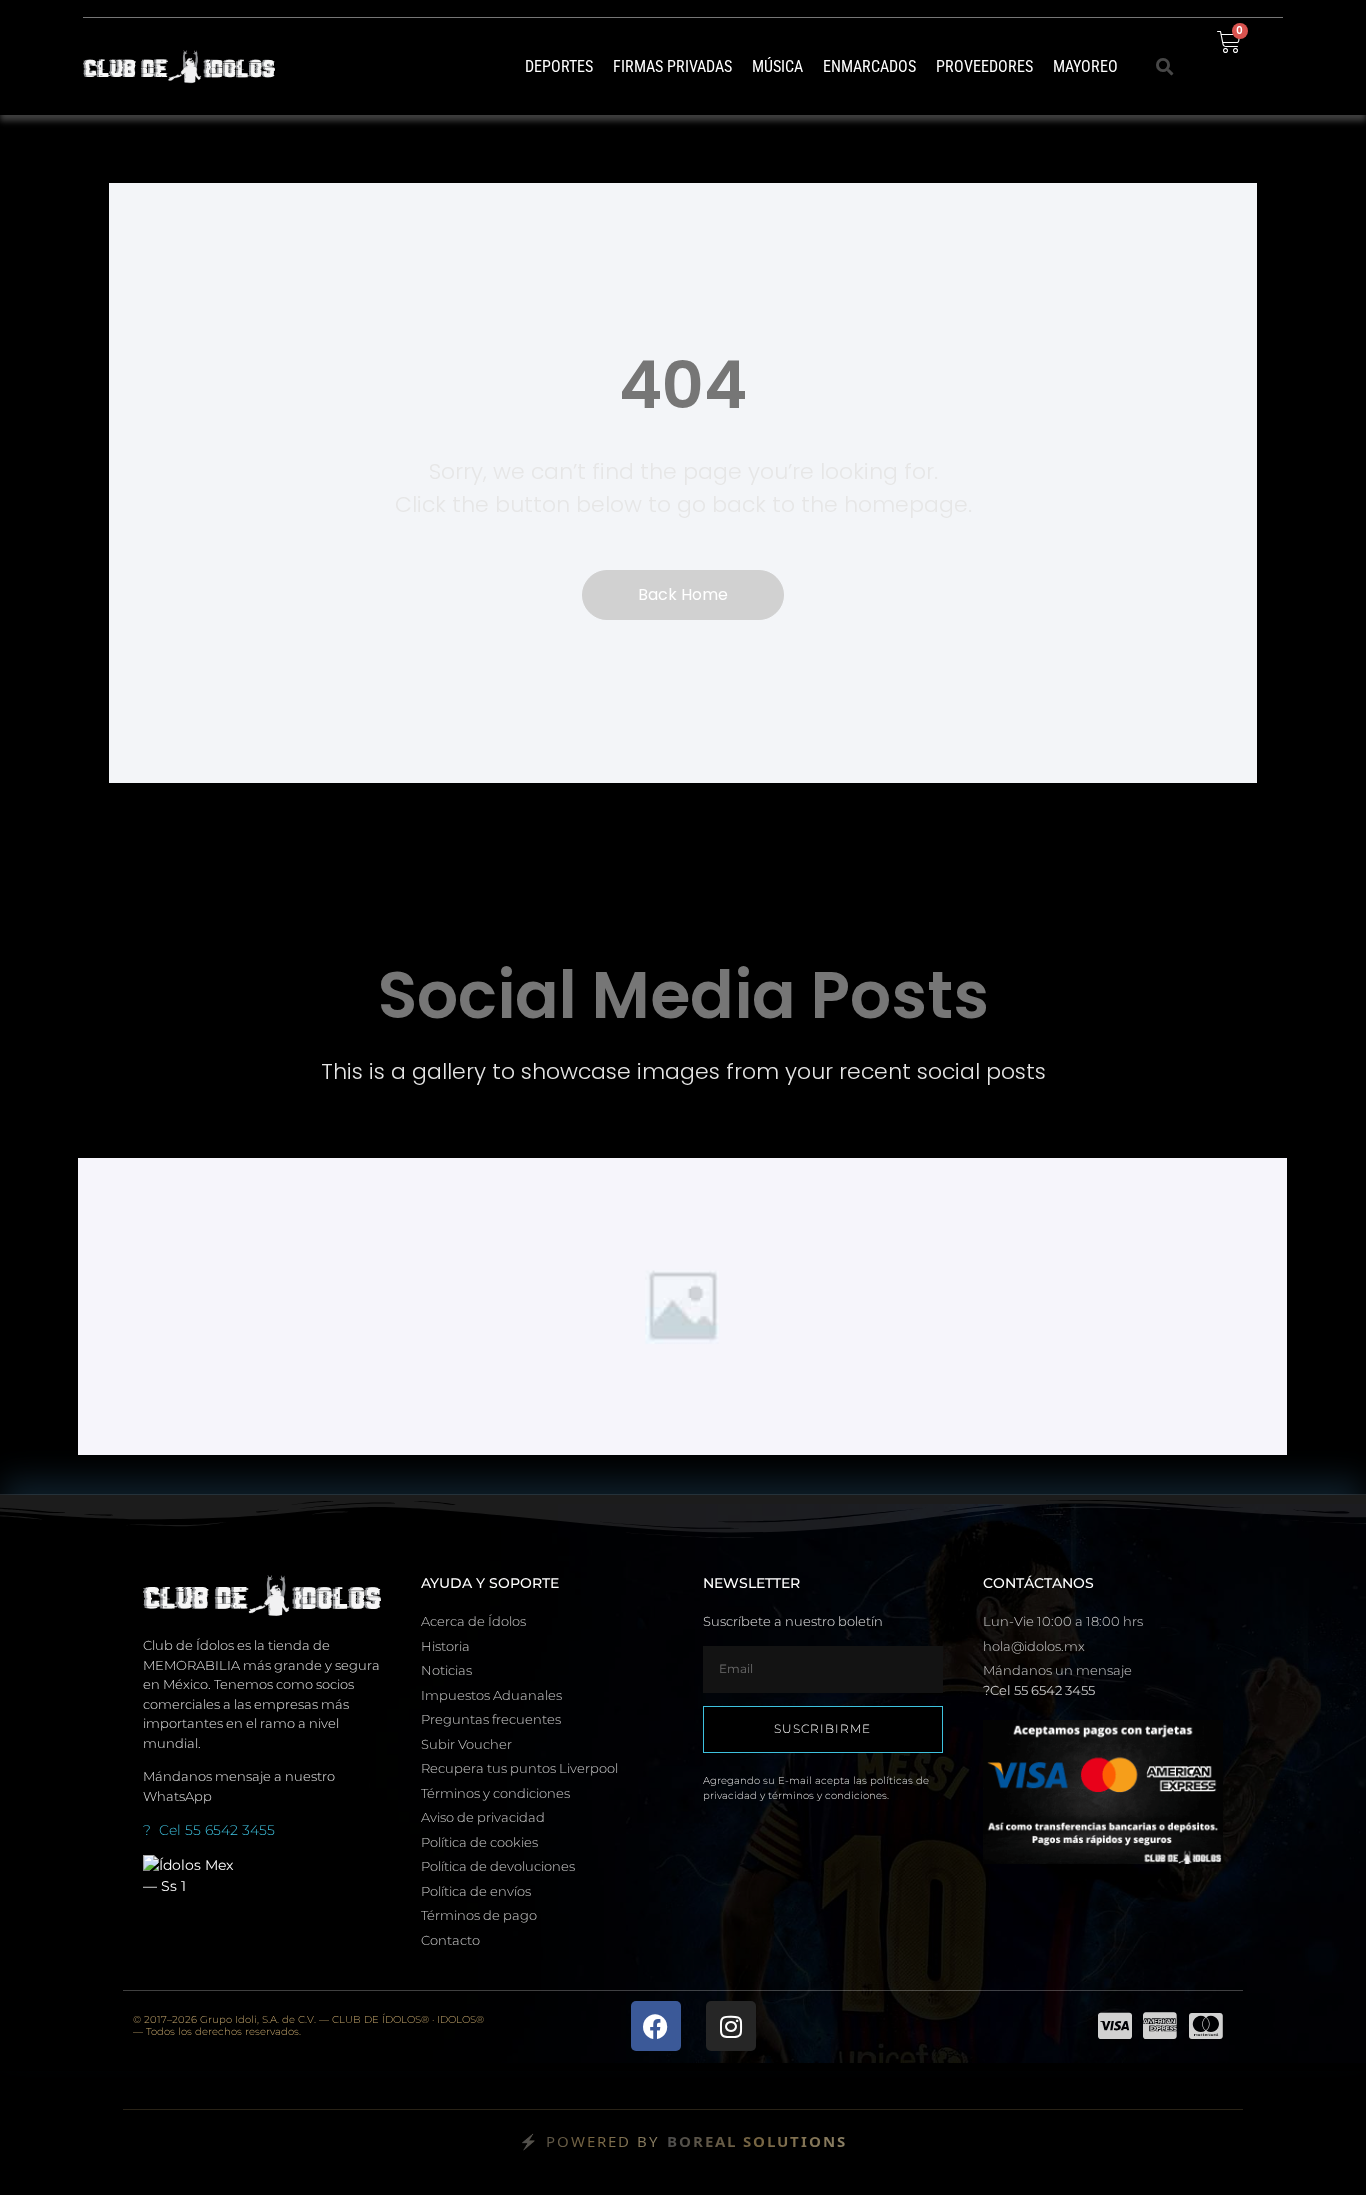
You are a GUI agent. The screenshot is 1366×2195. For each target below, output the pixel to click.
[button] (1165, 66)
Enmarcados (869, 66)
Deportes (559, 66)
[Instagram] (731, 2026)
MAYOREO (1085, 66)
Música (777, 66)
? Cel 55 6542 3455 (209, 1830)
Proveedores (984, 66)
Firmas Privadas (672, 66)
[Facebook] (656, 2026)
